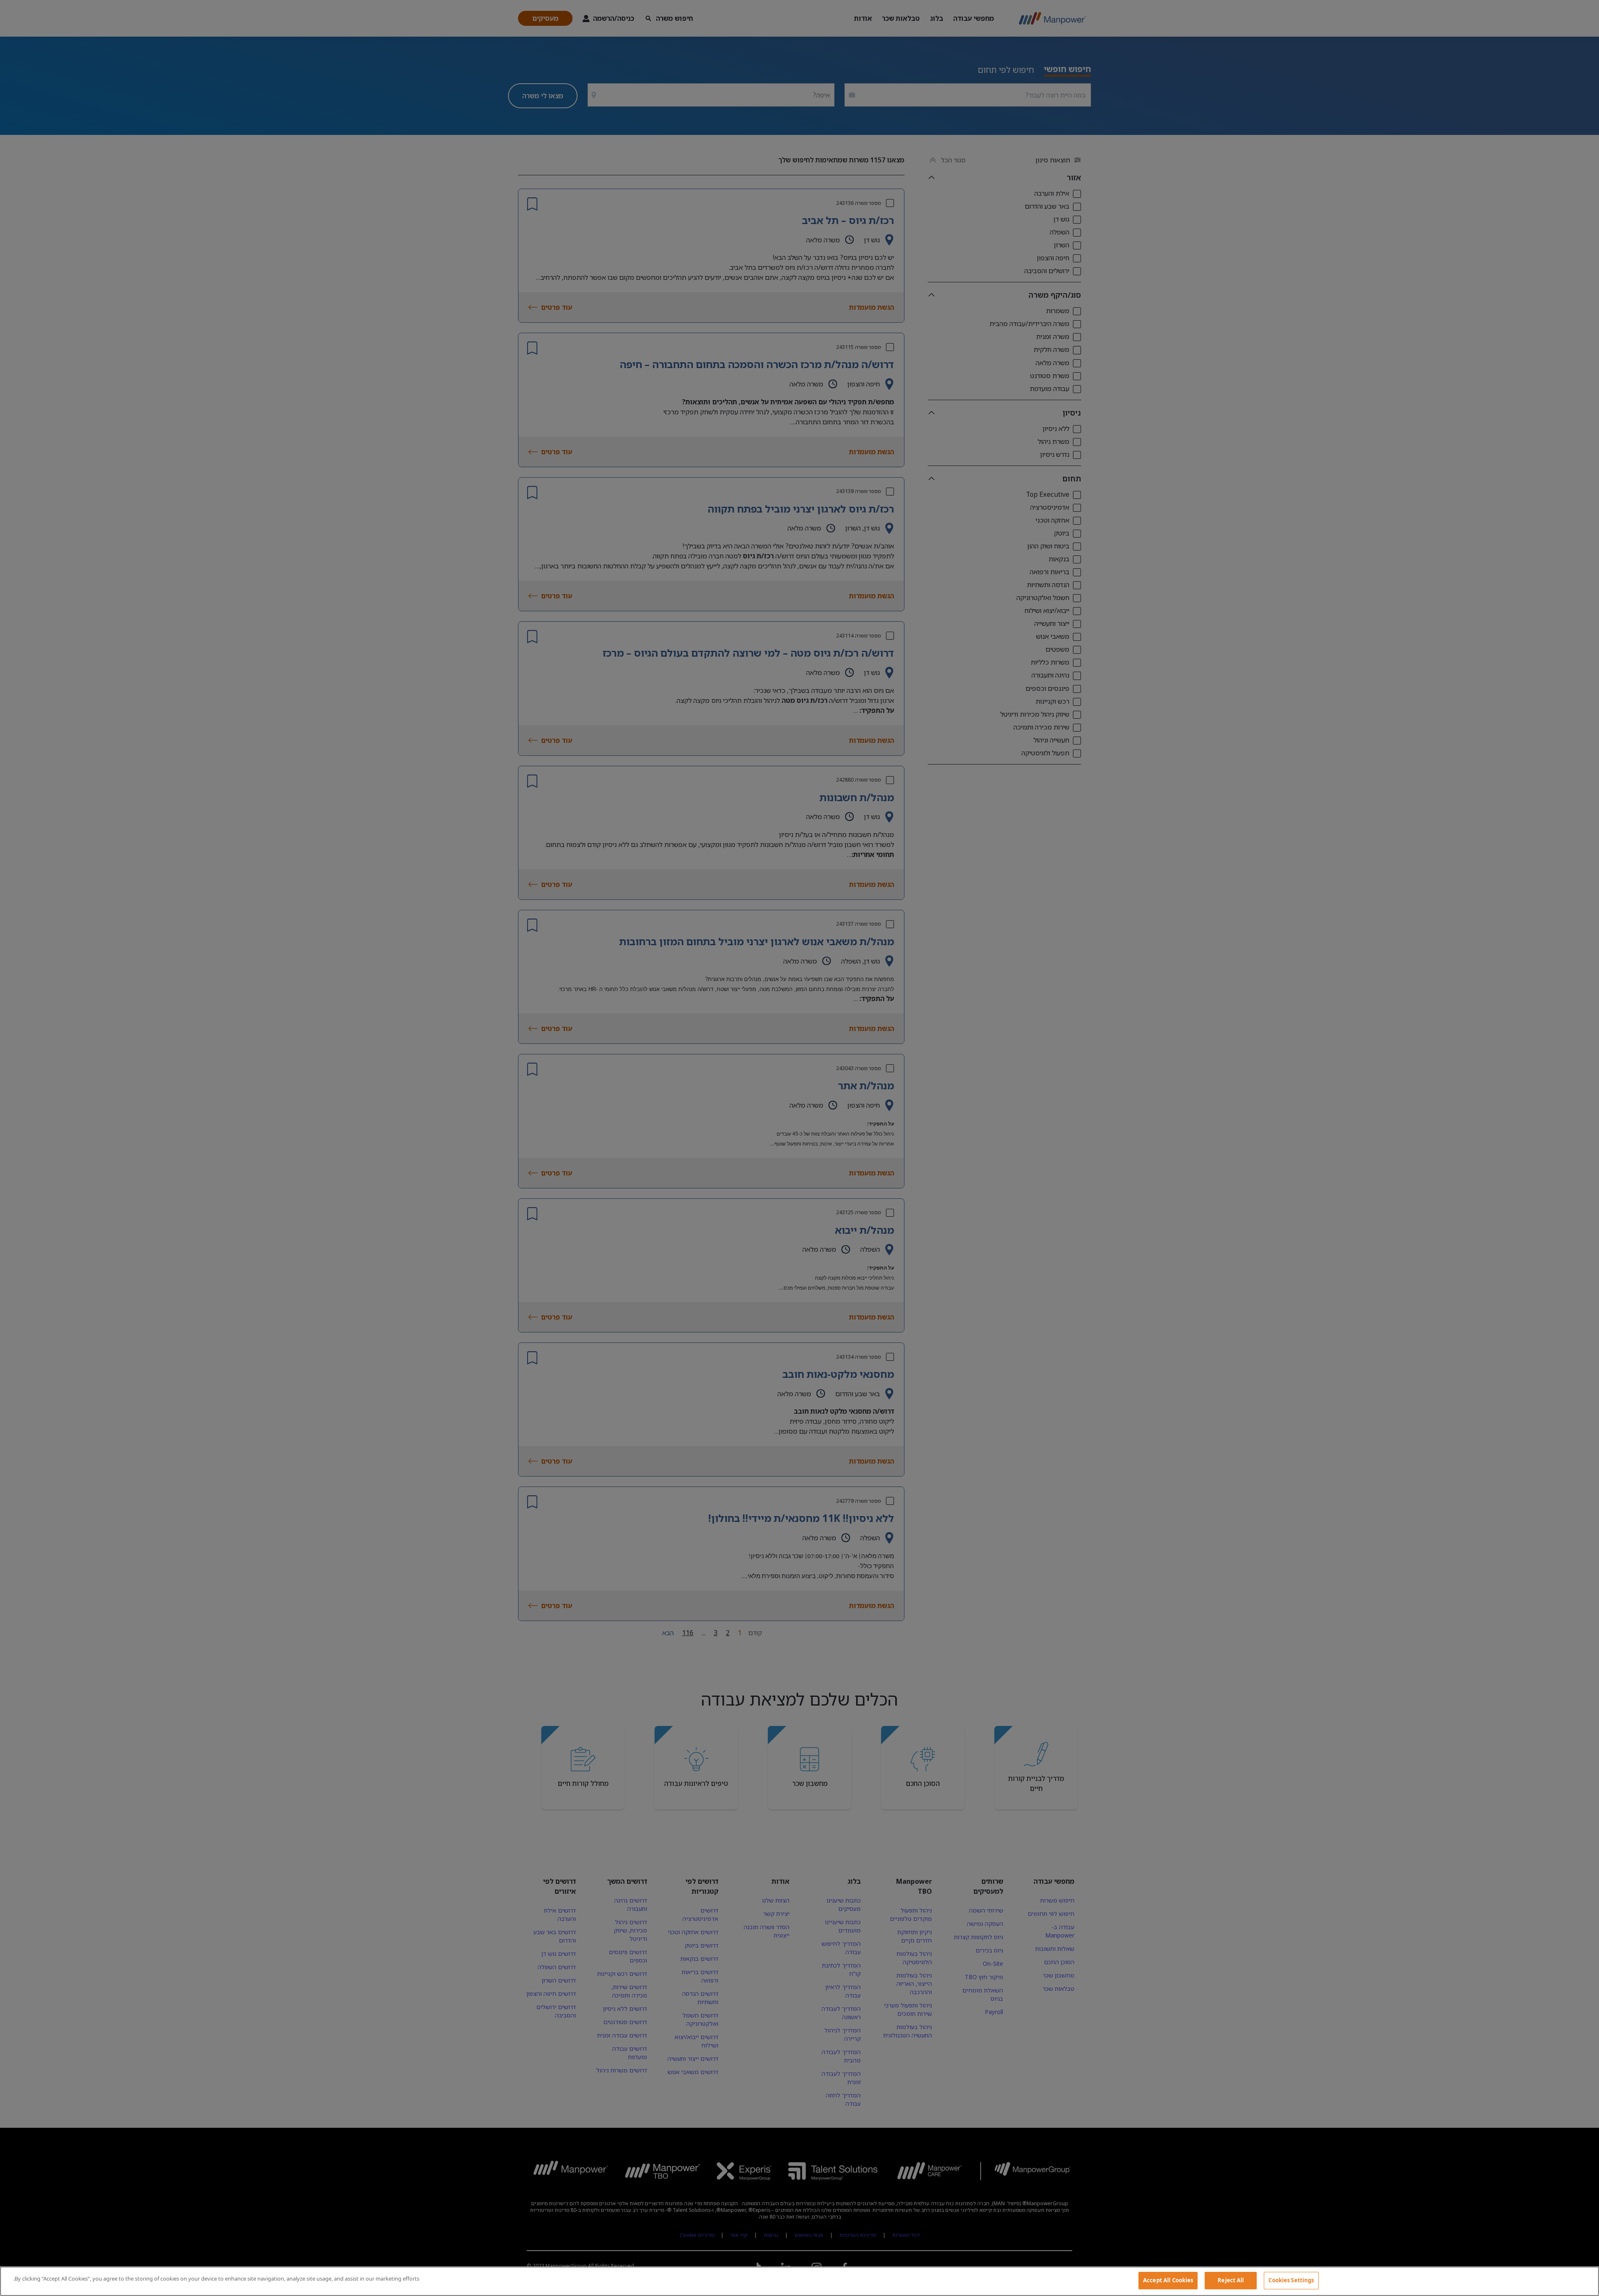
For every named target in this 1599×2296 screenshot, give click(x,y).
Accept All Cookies (1168, 2280)
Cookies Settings (1291, 2280)
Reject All (1231, 2280)
